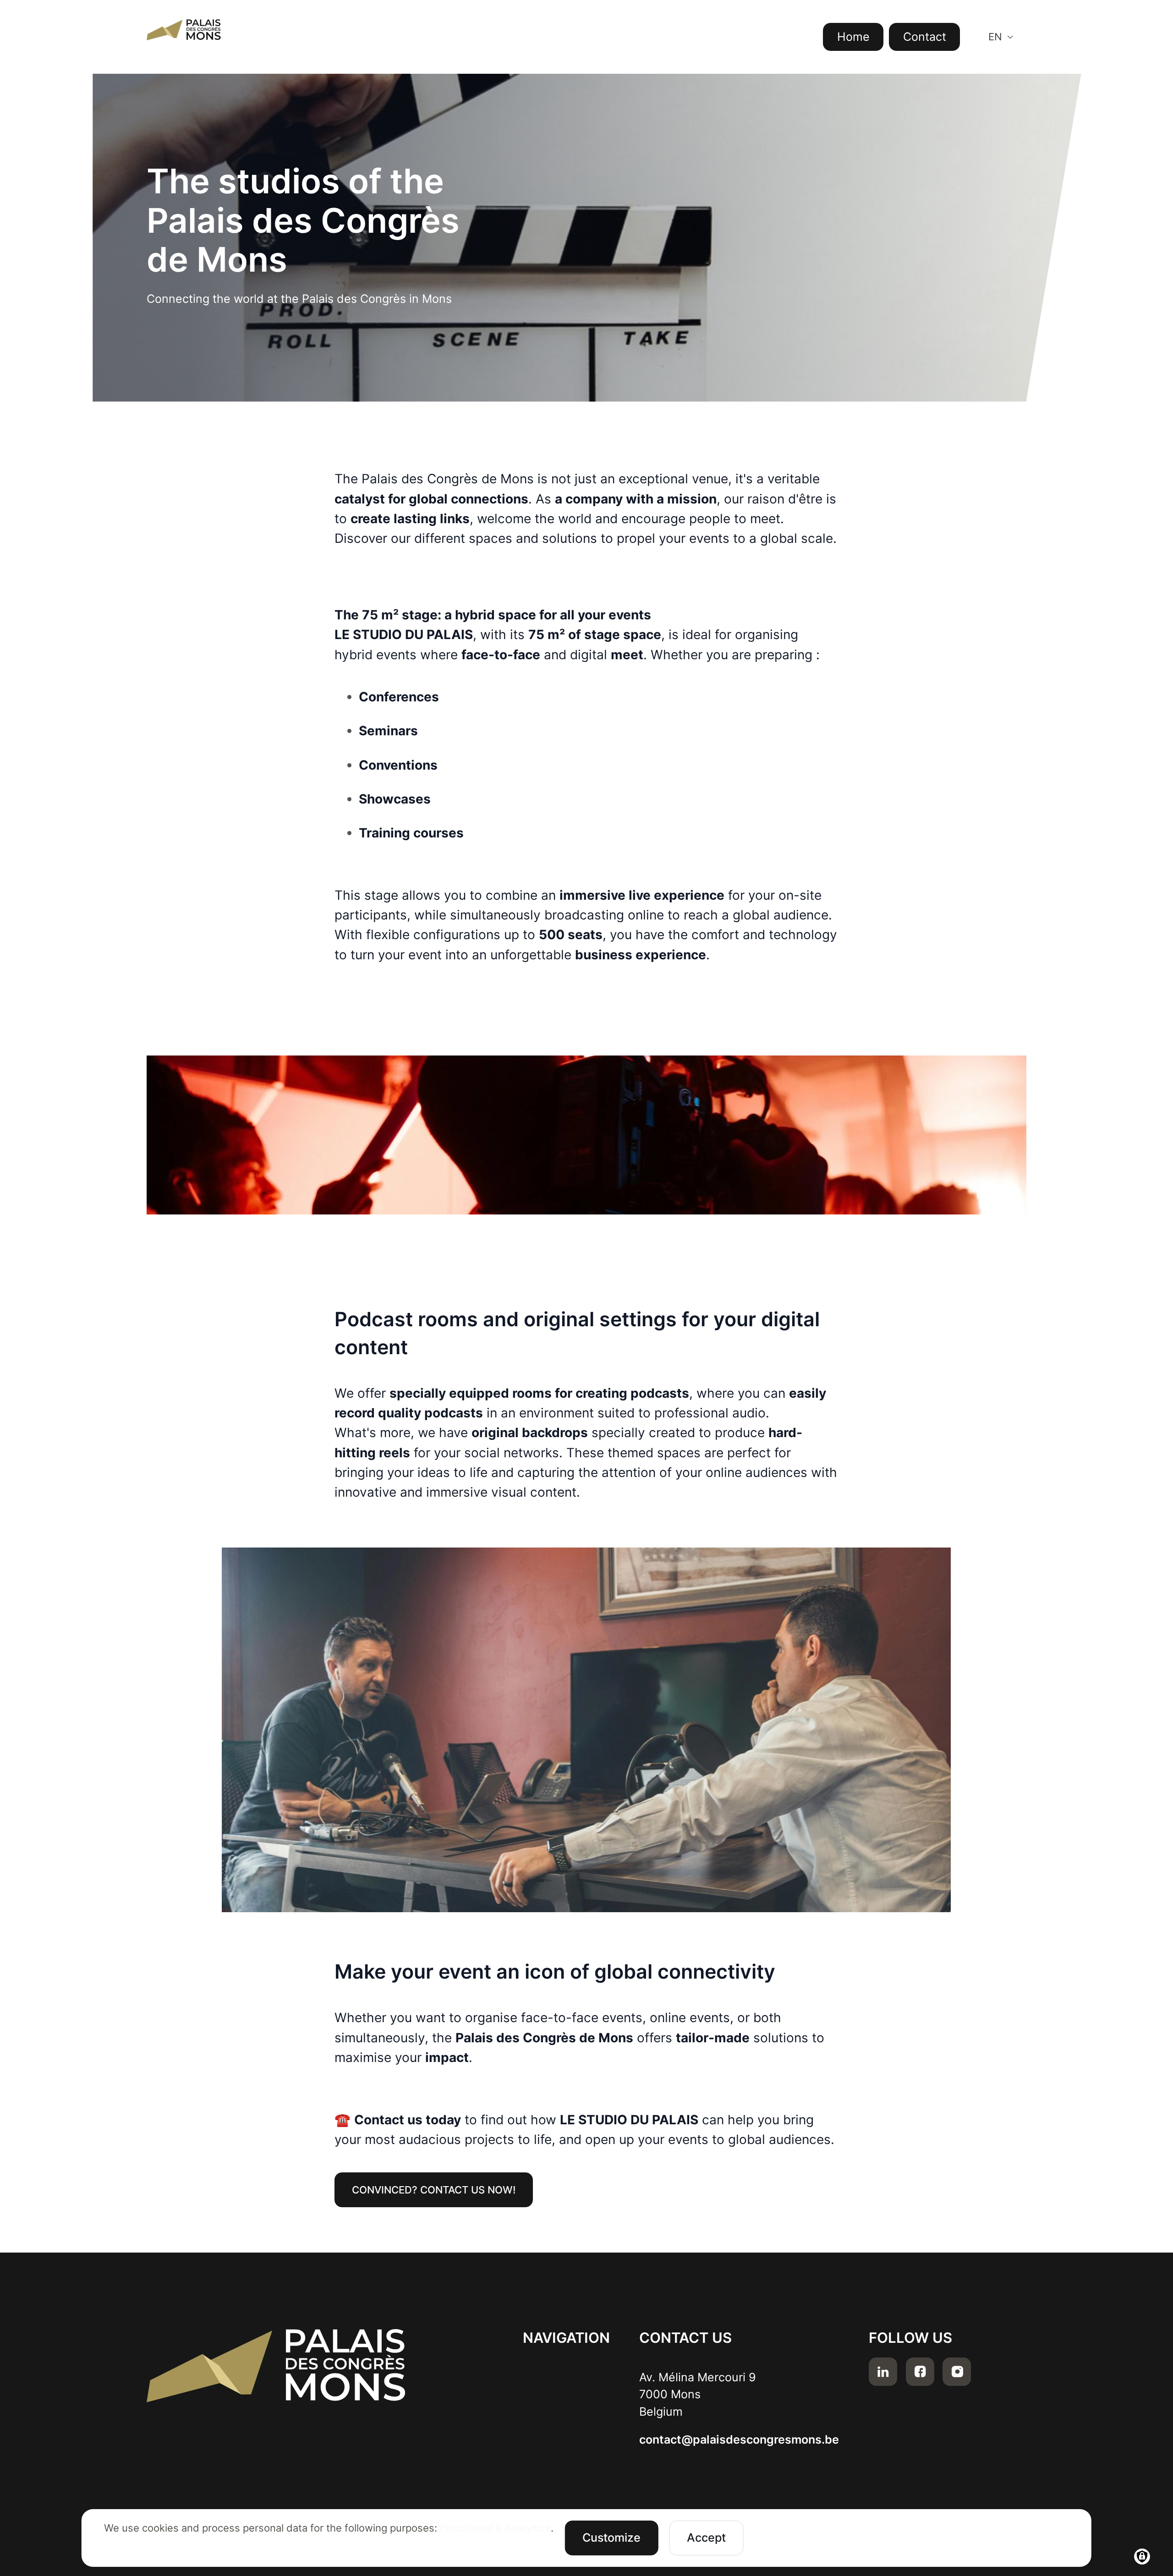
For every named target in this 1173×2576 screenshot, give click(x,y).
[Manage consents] (1142, 2557)
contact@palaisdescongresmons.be (739, 2439)
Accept (706, 2538)
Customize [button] (611, 2538)
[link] (434, 2190)
